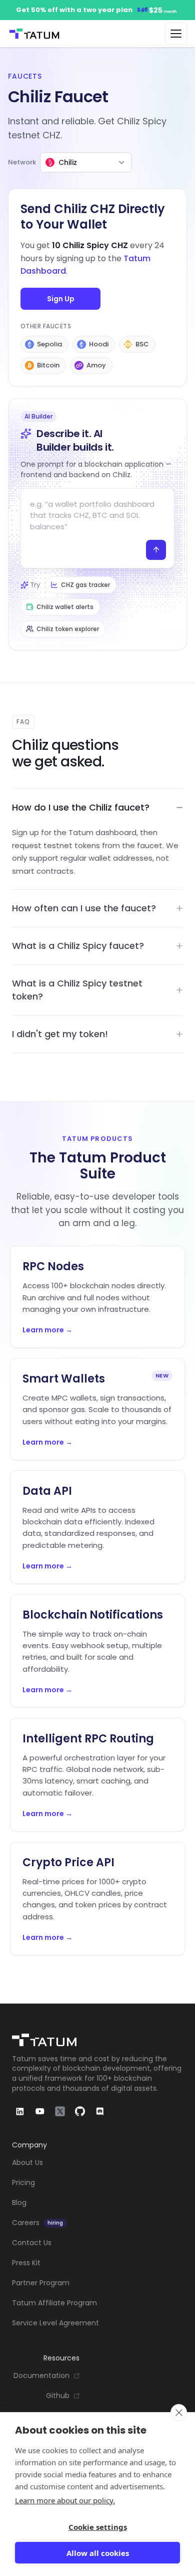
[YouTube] (40, 2111)
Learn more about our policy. (65, 2500)
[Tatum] (97, 2040)
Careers (37, 2223)
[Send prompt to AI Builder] (156, 550)
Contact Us (32, 2243)
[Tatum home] (34, 34)
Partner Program (41, 2283)
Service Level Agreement (55, 2323)
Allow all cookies (98, 2553)
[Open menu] (176, 34)
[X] (60, 2111)
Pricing (23, 2183)
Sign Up (61, 299)
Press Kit (26, 2263)
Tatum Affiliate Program (54, 2303)
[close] (179, 2413)
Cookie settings (98, 2527)
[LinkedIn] (20, 2111)
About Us (27, 2163)
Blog (19, 2203)
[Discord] (100, 2111)
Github (58, 2396)
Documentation (41, 2376)
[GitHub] (80, 2111)
